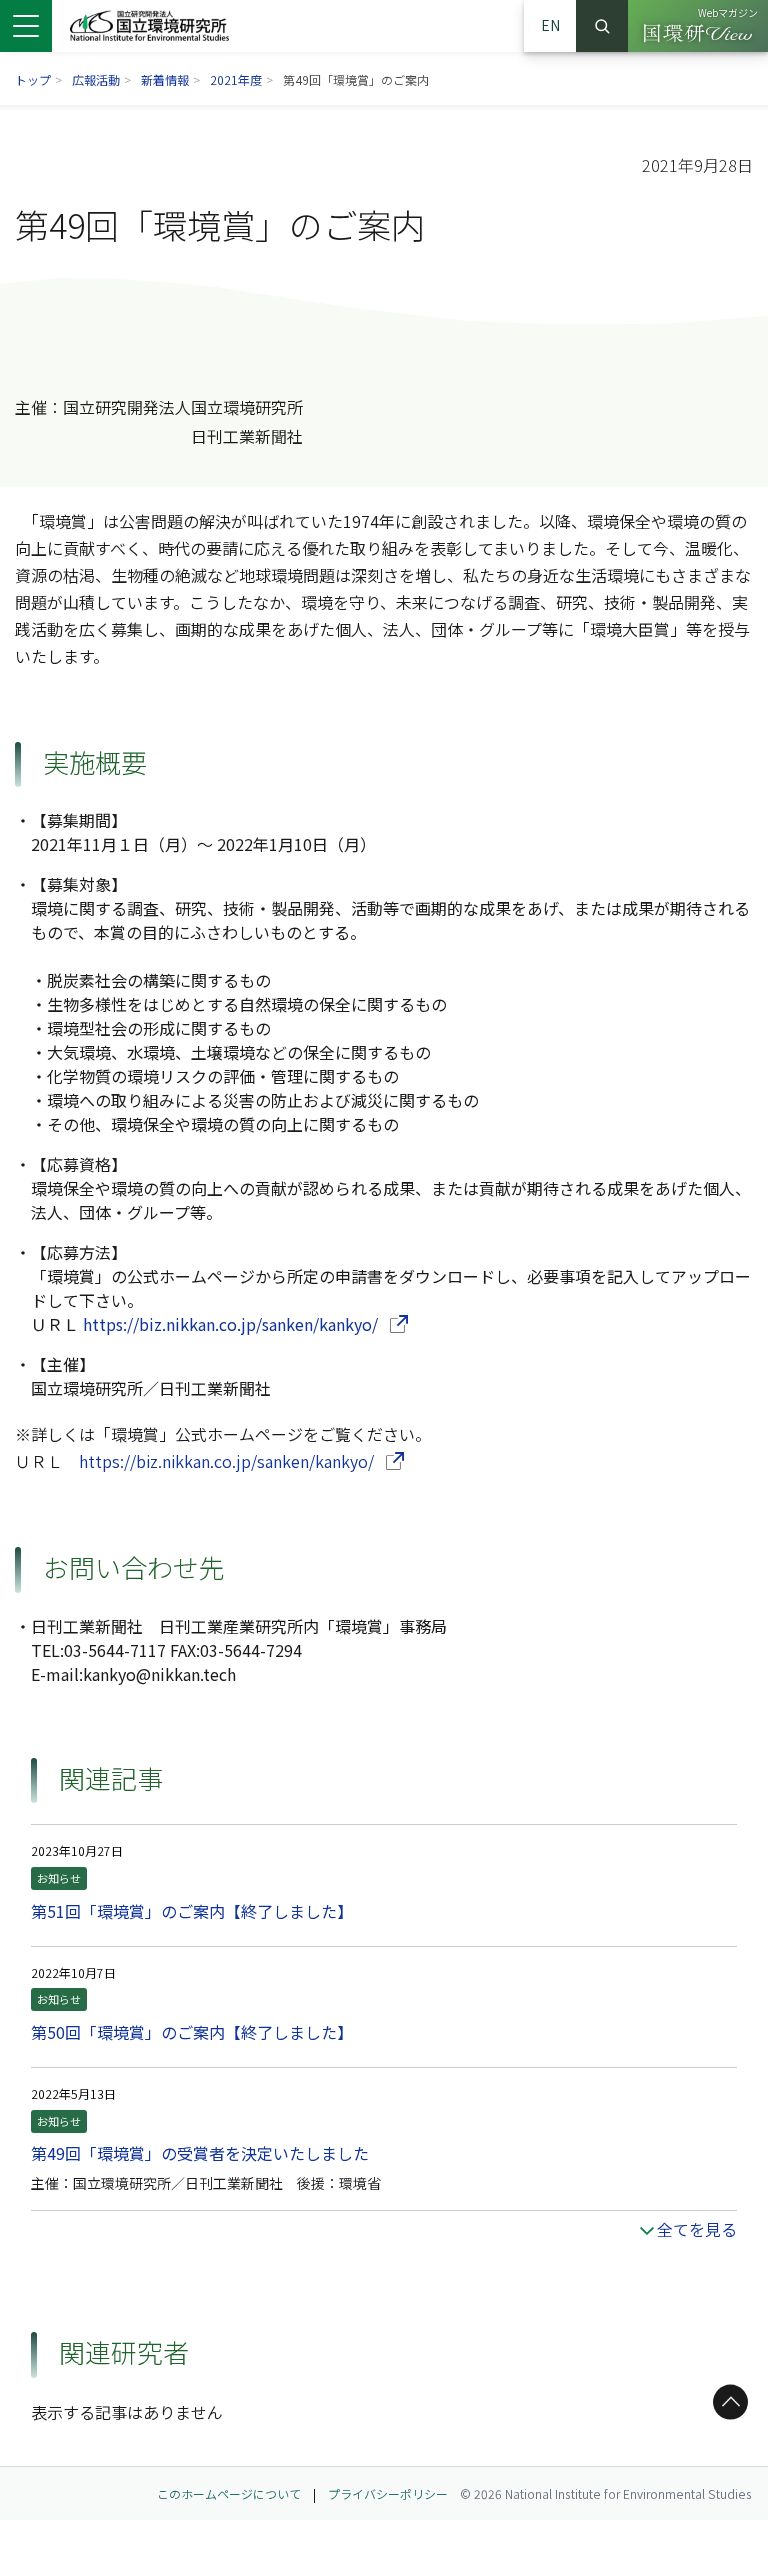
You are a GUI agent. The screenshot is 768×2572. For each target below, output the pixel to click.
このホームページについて (229, 2493)
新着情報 (165, 79)
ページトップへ (727, 2402)
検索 (602, 26)
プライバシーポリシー (388, 2493)
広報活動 (96, 79)
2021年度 (236, 79)
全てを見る (697, 2229)
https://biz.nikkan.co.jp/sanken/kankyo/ (245, 1324)
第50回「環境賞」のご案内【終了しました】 (192, 2032)
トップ (33, 79)
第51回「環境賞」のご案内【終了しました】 (192, 1911)
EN (550, 25)
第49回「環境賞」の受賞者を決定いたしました (200, 2153)
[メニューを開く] (26, 26)
